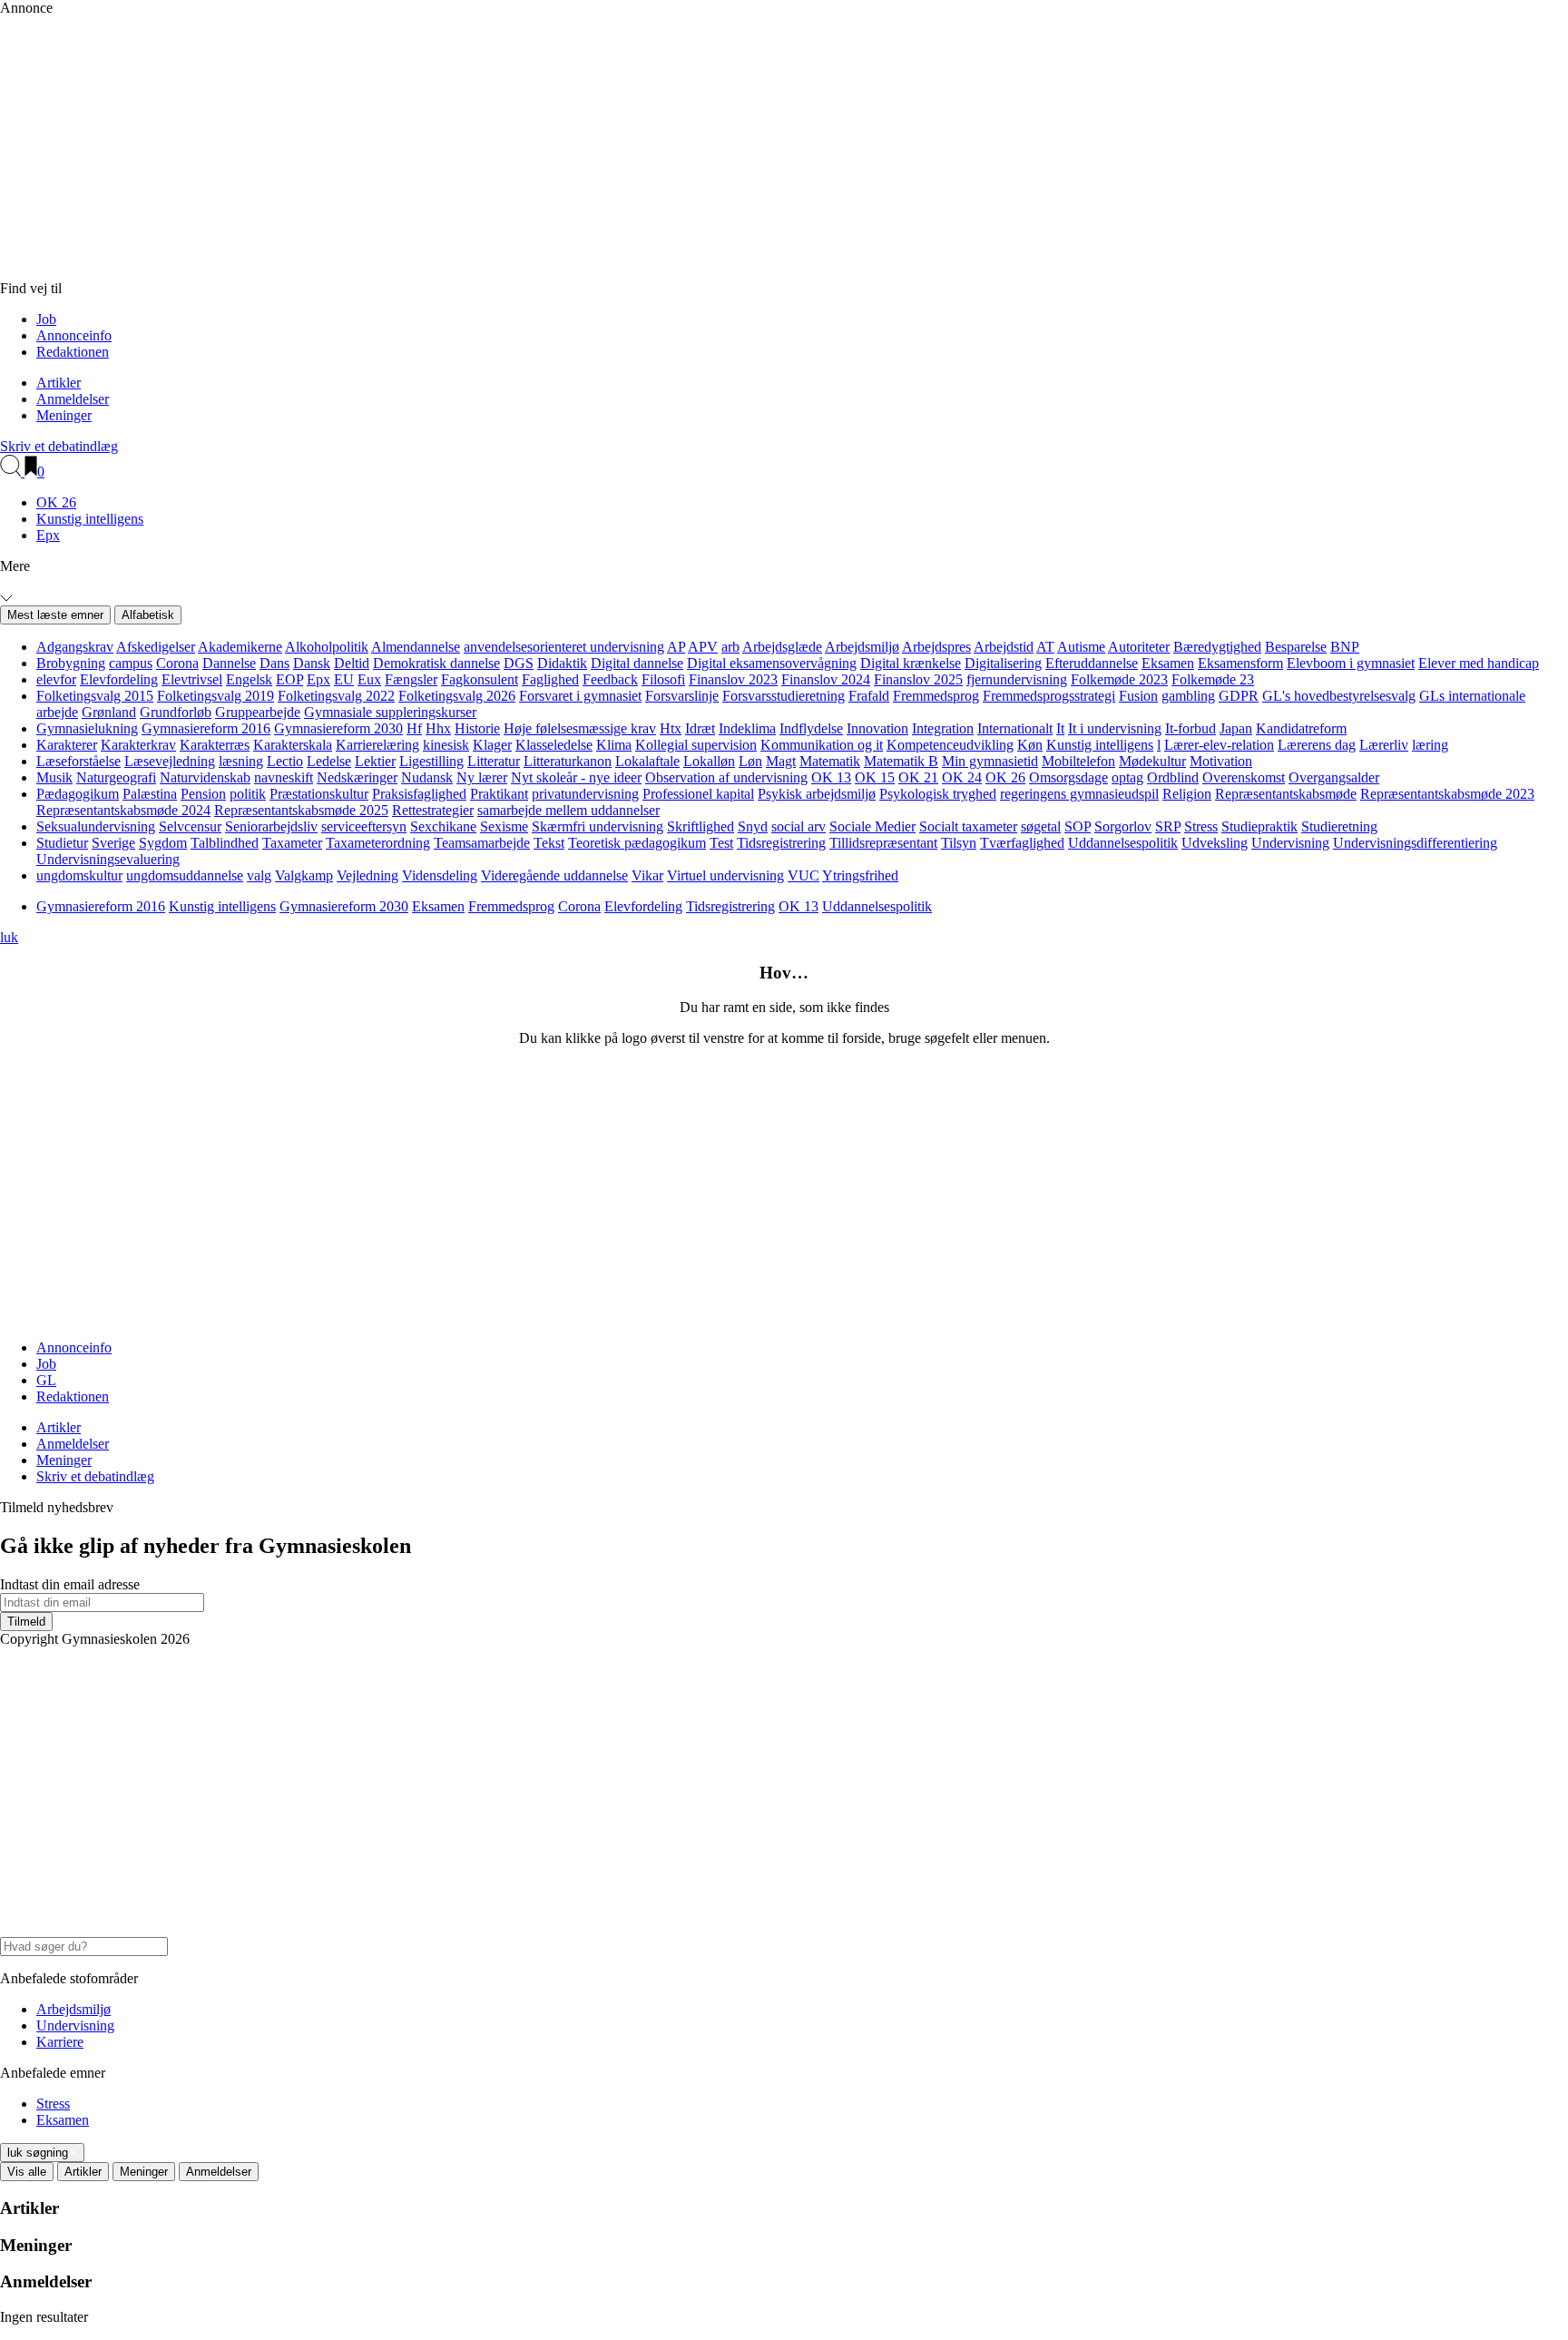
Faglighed (550, 679)
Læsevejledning (170, 761)
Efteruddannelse (1092, 663)
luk (9, 937)
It (1060, 728)
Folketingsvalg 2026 (457, 696)
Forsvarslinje (682, 696)
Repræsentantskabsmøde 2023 (1447, 794)
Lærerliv (1384, 745)
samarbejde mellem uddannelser (568, 810)
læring (1430, 745)
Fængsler (411, 679)
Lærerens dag (1317, 745)
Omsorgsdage (1068, 777)
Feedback (610, 679)
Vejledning (367, 875)
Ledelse (329, 761)
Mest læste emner (55, 615)
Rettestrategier (433, 810)
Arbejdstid (1004, 647)
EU (344, 679)
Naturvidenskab (205, 777)
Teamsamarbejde (482, 843)
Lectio (285, 761)
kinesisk (446, 745)
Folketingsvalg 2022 (336, 696)
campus (131, 663)
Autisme (1081, 647)
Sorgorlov (1123, 826)
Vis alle (27, 2172)
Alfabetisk (148, 615)
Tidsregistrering (781, 843)
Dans (274, 663)
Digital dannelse (637, 663)
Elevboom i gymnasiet (1351, 663)
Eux (369, 679)
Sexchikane (443, 826)
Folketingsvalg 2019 (216, 696)
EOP (289, 679)
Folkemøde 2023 (1119, 679)
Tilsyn (959, 843)
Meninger (64, 415)
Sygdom (163, 843)
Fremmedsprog (936, 696)
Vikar (647, 875)
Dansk (312, 663)
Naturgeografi (116, 777)
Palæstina (150, 794)
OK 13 (831, 777)
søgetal (1041, 826)
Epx (48, 535)
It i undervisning (1115, 728)
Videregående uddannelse (554, 875)
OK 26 (56, 502)
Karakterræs (215, 745)
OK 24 (962, 777)
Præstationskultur (319, 794)
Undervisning (1290, 843)
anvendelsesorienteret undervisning (564, 647)
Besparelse (1296, 647)
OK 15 (875, 777)
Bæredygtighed (1217, 647)
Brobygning (71, 663)
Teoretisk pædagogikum (637, 843)
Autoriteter (1139, 647)
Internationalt (1015, 728)
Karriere (60, 2042)
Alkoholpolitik (327, 647)
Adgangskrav (75, 647)
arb (730, 647)
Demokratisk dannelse (436, 663)
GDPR (1239, 696)
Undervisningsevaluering (108, 859)
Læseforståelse (78, 761)
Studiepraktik (1259, 826)
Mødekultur (1152, 761)
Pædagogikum (78, 794)
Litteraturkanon (568, 761)
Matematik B (901, 761)
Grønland (109, 712)
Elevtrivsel (192, 679)
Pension (203, 794)
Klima (614, 745)
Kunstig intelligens (90, 519)
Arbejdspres (936, 647)
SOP (1078, 826)
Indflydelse (811, 728)
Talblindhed (225, 843)
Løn (750, 761)
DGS (519, 663)
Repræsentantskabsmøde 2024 (123, 810)
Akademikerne (240, 647)
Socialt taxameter (968, 826)
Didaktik (562, 663)
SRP (1168, 826)
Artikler (59, 383)
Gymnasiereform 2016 (206, 728)
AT (1045, 647)
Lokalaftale (647, 761)
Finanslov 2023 (733, 679)
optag (1127, 777)
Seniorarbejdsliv (271, 826)
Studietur (62, 843)
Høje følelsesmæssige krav (580, 728)
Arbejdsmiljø (862, 647)
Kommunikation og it (822, 745)
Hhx (438, 728)
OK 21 (918, 777)
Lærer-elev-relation (1219, 745)
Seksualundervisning (96, 826)
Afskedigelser (156, 647)
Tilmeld (26, 1622)
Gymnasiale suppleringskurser (390, 712)
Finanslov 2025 (918, 679)
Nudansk (427, 777)
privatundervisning (585, 794)
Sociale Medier (872, 826)
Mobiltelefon (1078, 761)
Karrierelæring (377, 745)
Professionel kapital (698, 794)
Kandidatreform (1301, 728)
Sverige (113, 843)
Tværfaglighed (1022, 843)
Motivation (1221, 761)
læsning (241, 761)
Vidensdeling (440, 875)
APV (703, 647)
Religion (1187, 794)
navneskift (284, 777)
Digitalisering (1003, 663)
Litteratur (494, 761)
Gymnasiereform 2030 (338, 728)
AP (676, 647)
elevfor (56, 679)
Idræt (700, 728)
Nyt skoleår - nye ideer (576, 777)
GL (46, 1380)
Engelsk (249, 679)
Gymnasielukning (87, 728)
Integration (943, 728)
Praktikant (499, 794)
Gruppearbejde (258, 712)
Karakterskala (293, 745)
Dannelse (229, 663)
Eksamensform (1240, 663)
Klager (492, 745)
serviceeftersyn (364, 826)
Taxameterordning (378, 843)
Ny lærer (482, 777)
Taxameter (292, 843)
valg (259, 875)
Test (721, 843)
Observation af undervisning (726, 777)
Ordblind (1173, 777)
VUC (804, 875)
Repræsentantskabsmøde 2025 (301, 810)
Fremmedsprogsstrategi (1049, 696)
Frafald (869, 696)
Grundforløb (176, 712)
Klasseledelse (554, 745)
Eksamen (1168, 663)
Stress (1201, 826)
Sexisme (504, 826)
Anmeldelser (73, 399)
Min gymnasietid (990, 761)
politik (248, 794)
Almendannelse (416, 647)
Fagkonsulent (480, 679)
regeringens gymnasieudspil (1079, 794)
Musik (54, 777)
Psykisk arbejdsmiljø (817, 794)
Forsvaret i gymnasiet (580, 696)
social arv (799, 826)
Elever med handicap (1479, 663)
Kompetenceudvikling (950, 745)
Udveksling (1215, 843)
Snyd (753, 826)
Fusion (1138, 696)
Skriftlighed (701, 826)
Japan (1236, 728)
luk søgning (38, 2153)
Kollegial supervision (696, 745)
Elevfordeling (119, 679)
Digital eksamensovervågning (772, 663)
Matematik (830, 761)
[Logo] (390, 272)
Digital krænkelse (911, 663)
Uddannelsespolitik (1123, 843)
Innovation (877, 728)
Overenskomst (1244, 777)
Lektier (375, 761)
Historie (477, 728)
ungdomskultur (79, 875)
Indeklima (747, 728)
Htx (671, 728)
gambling (1188, 696)
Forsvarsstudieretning (784, 696)
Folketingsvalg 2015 (95, 696)
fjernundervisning (1017, 679)
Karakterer (67, 745)
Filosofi (663, 679)
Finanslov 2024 (826, 679)
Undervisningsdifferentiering (1415, 843)
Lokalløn (709, 761)
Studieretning (1339, 826)
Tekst (549, 843)
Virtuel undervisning (725, 875)
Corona (177, 663)
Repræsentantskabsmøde (1286, 794)
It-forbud (1191, 728)
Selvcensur (190, 826)
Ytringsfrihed (860, 875)
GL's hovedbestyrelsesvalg (1339, 696)
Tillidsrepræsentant (883, 843)
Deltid (352, 663)
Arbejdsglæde (782, 647)
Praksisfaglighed (419, 794)
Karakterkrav (138, 745)
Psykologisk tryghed (938, 794)
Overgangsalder (1334, 777)
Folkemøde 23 (1213, 679)
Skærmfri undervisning (598, 826)
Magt (781, 761)
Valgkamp (304, 875)
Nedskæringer (357, 777)
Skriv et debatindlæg (59, 446)
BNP (1345, 647)
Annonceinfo (74, 335)
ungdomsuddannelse (185, 875)
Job (46, 319)
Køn (1030, 745)
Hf (414, 728)
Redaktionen (73, 352)
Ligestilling (431, 761)
